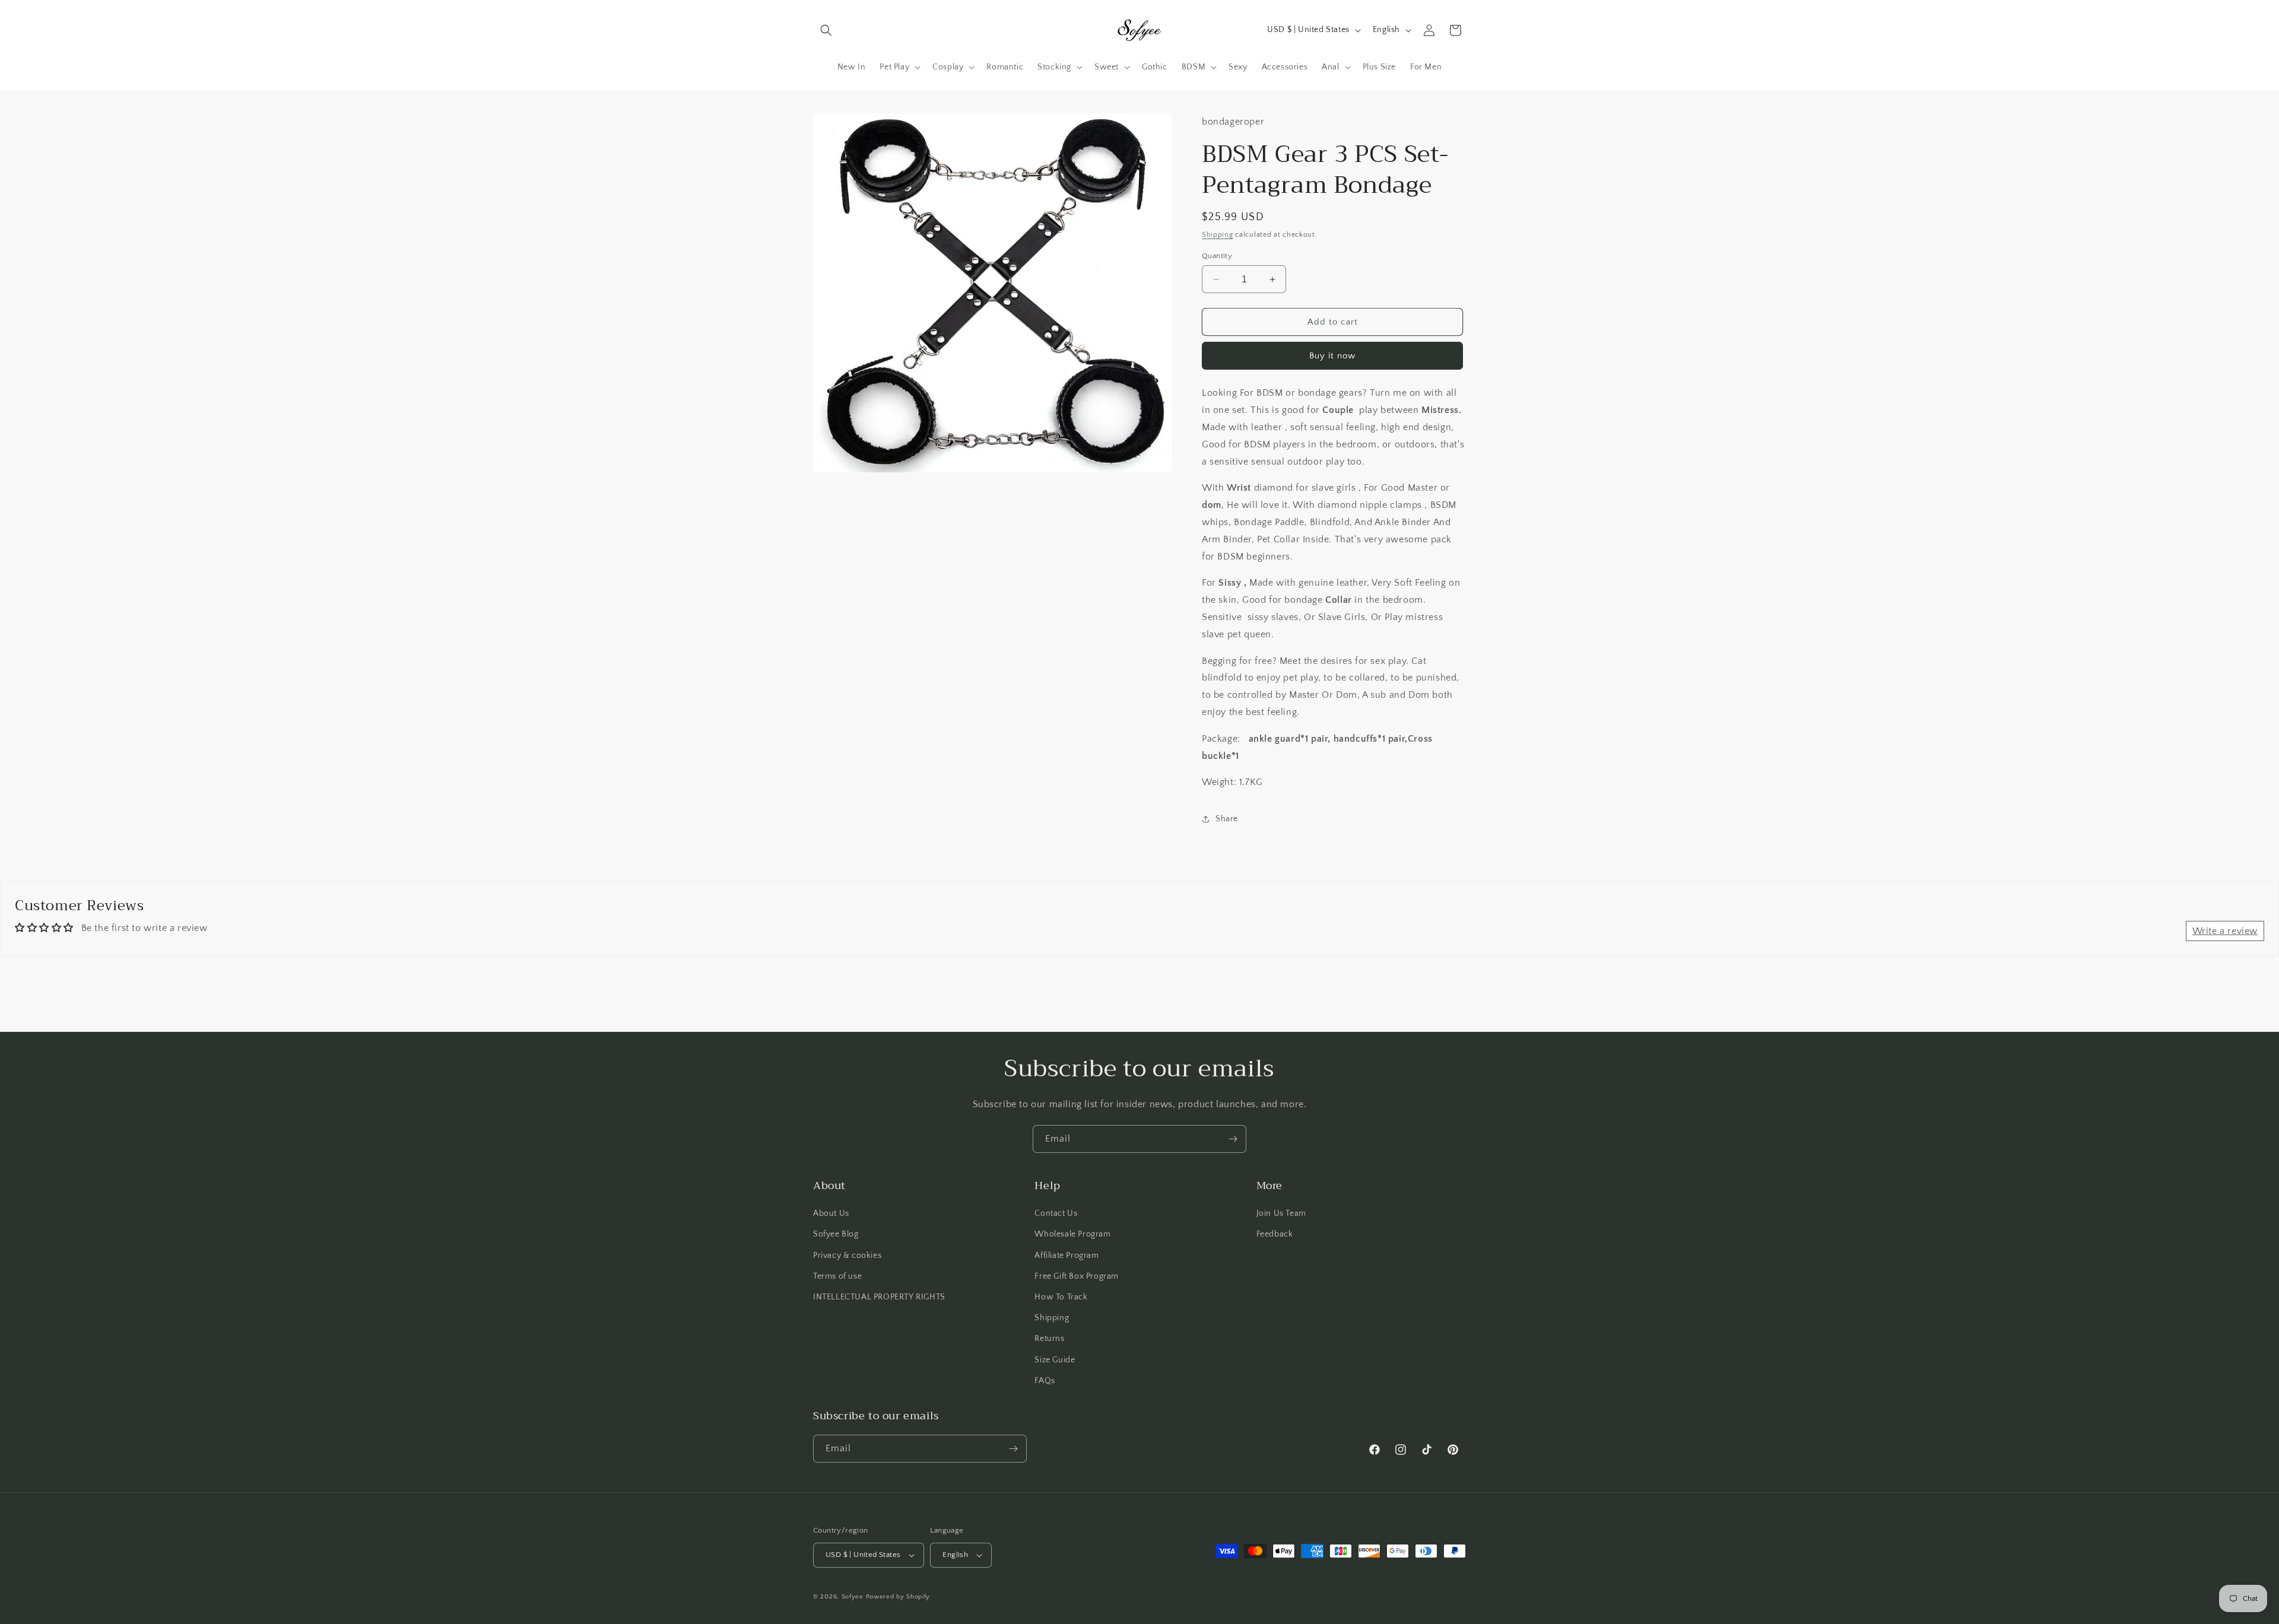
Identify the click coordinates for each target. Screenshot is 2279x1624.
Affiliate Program (1067, 1256)
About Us (831, 1213)
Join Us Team (1281, 1213)
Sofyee (853, 1597)
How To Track (1061, 1297)
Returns (1049, 1339)
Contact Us (1056, 1213)
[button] (826, 30)
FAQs (1045, 1381)
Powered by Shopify (898, 1597)
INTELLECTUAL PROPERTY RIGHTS (879, 1297)
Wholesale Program (1072, 1234)
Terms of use (837, 1276)
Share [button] (1227, 819)
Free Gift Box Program (1077, 1276)
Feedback (1275, 1234)
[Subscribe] (1233, 1139)
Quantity (1217, 256)
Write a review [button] (2225, 931)
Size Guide (1055, 1360)
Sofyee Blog (836, 1234)
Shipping (1218, 235)
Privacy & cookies (847, 1256)
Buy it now (1332, 356)
